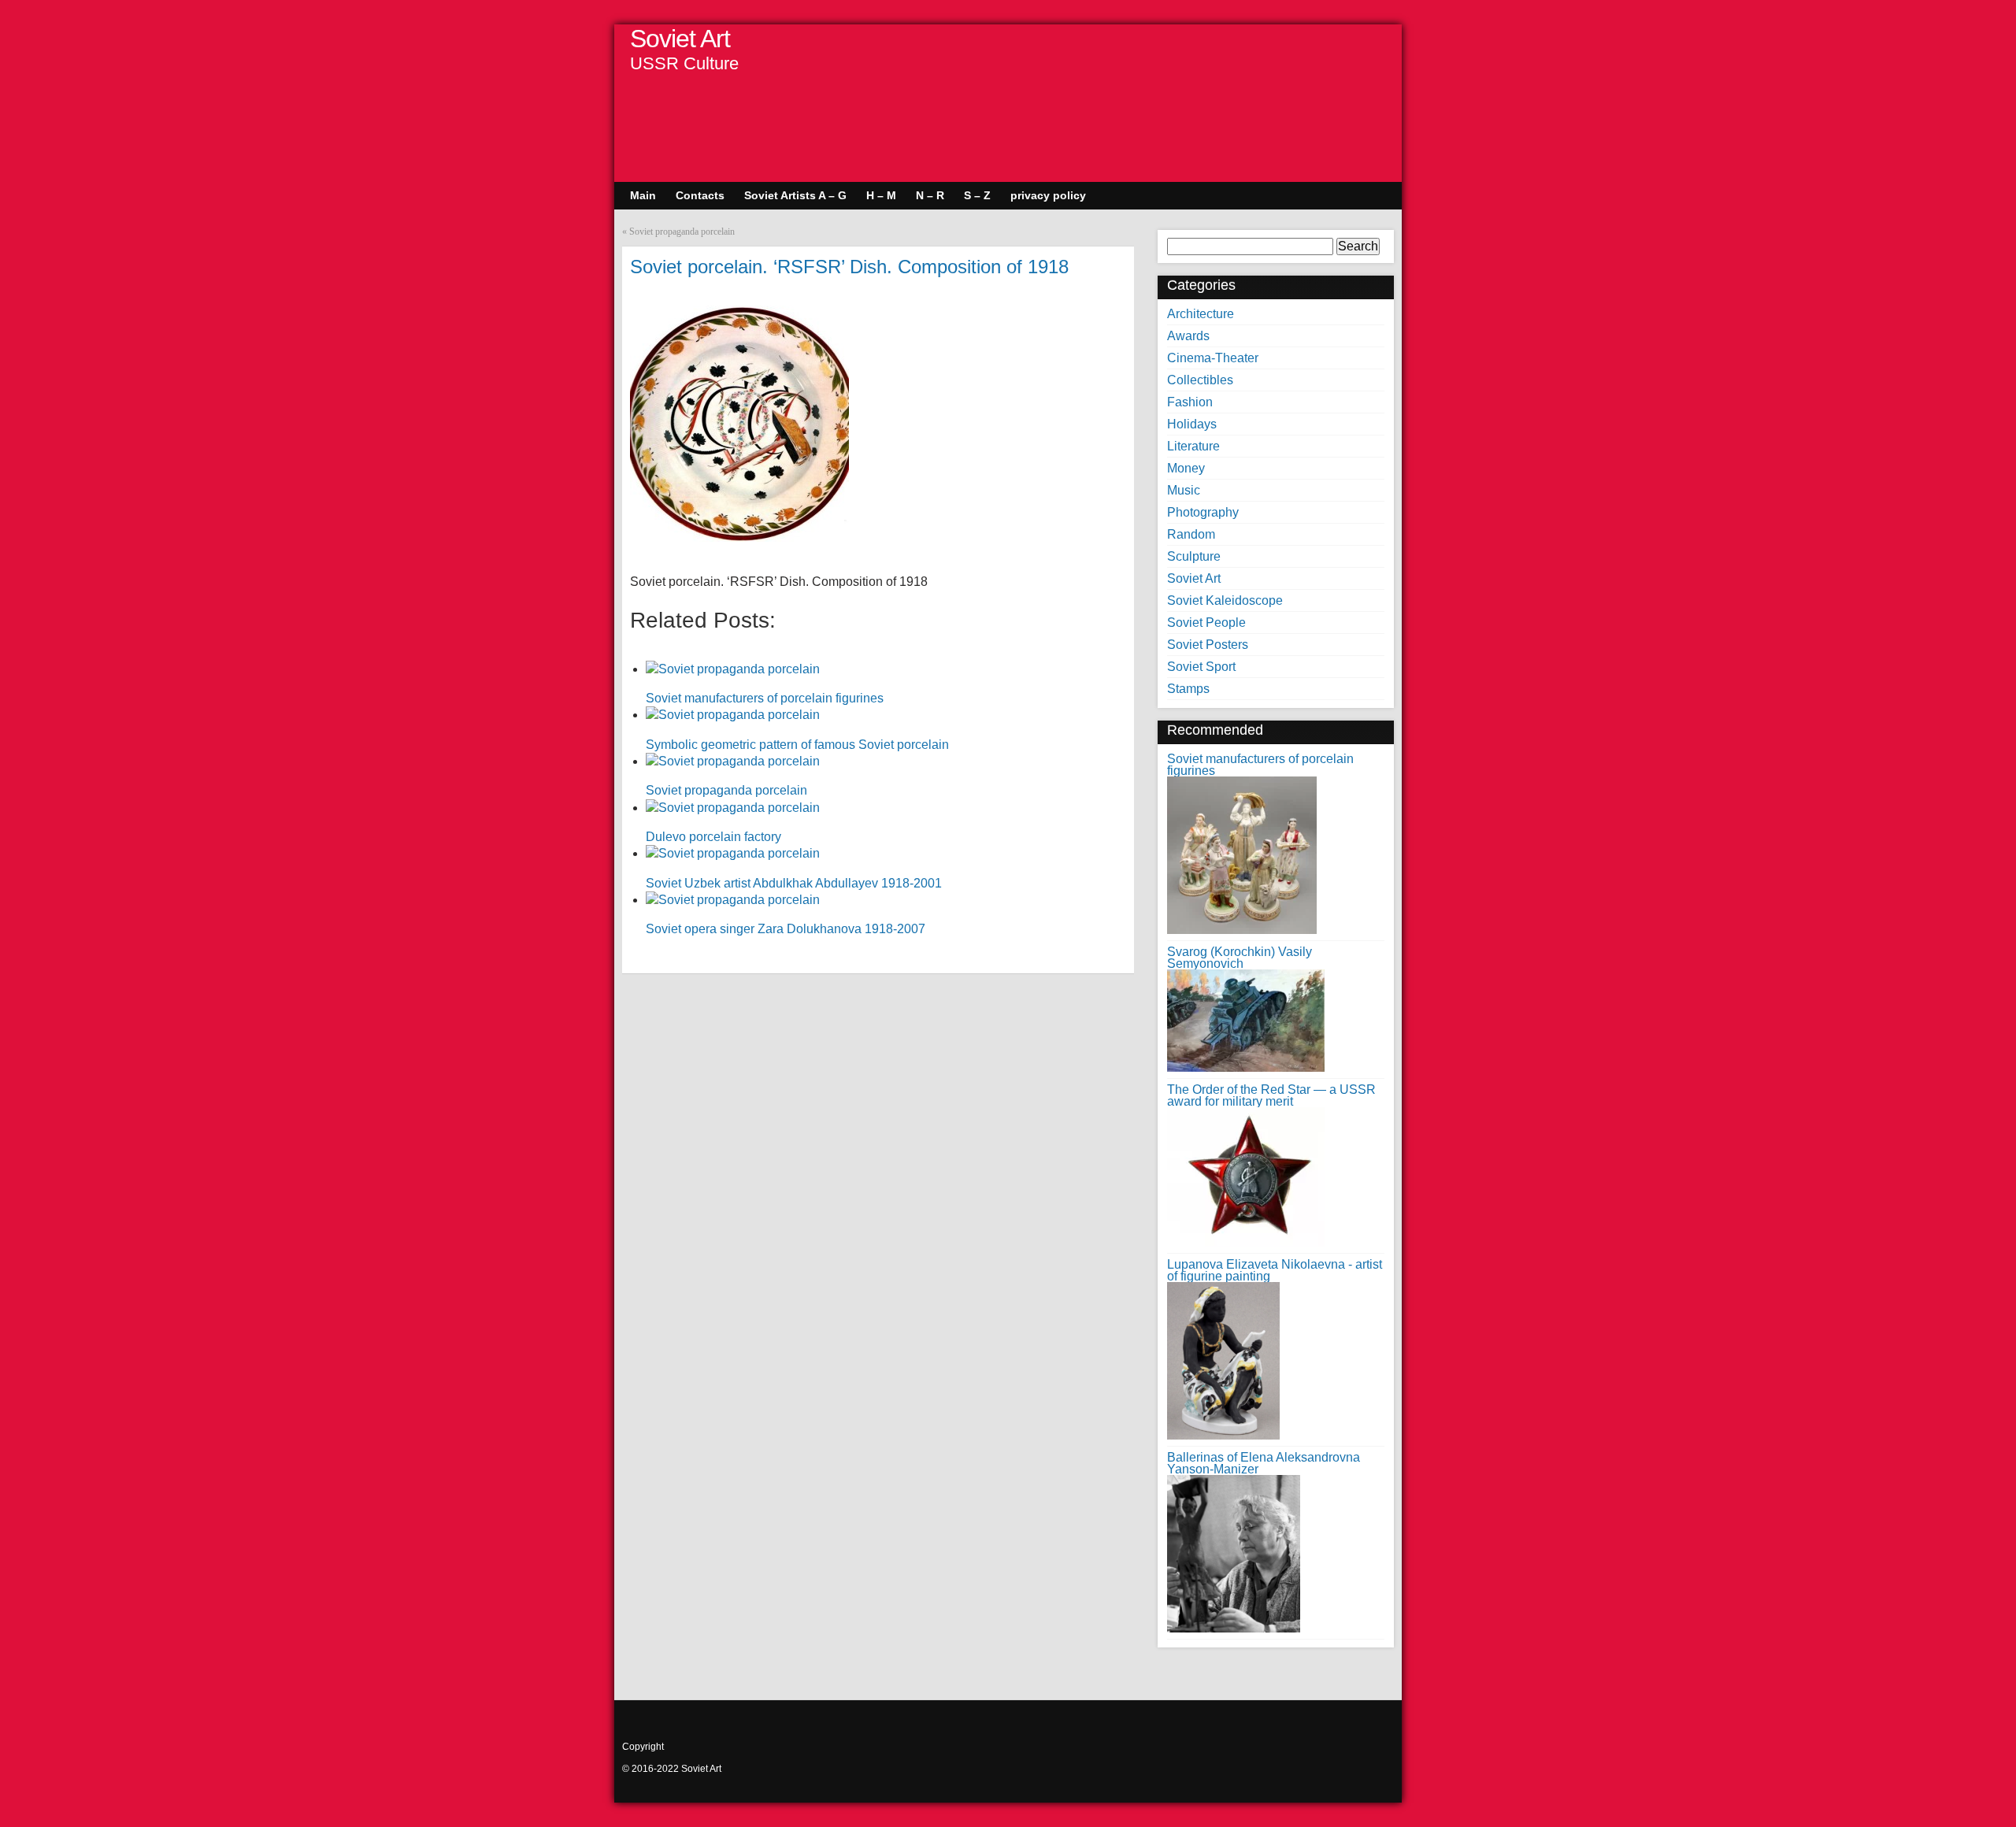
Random (1191, 534)
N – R (930, 195)
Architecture (1201, 314)
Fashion (1190, 402)
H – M (881, 195)
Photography (1203, 512)
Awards (1188, 336)
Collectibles (1200, 380)
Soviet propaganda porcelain (682, 232)
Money (1186, 468)
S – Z (977, 195)
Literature (1193, 446)
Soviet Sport (1201, 667)
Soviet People (1206, 623)
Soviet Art (680, 39)
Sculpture (1194, 556)
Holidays (1192, 424)
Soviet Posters (1208, 645)
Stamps (1188, 689)
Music (1184, 490)
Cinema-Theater (1213, 358)
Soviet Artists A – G (795, 195)
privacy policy (1048, 195)
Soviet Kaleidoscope (1225, 600)
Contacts (700, 195)
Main (643, 195)
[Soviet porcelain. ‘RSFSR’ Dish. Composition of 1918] (739, 537)
